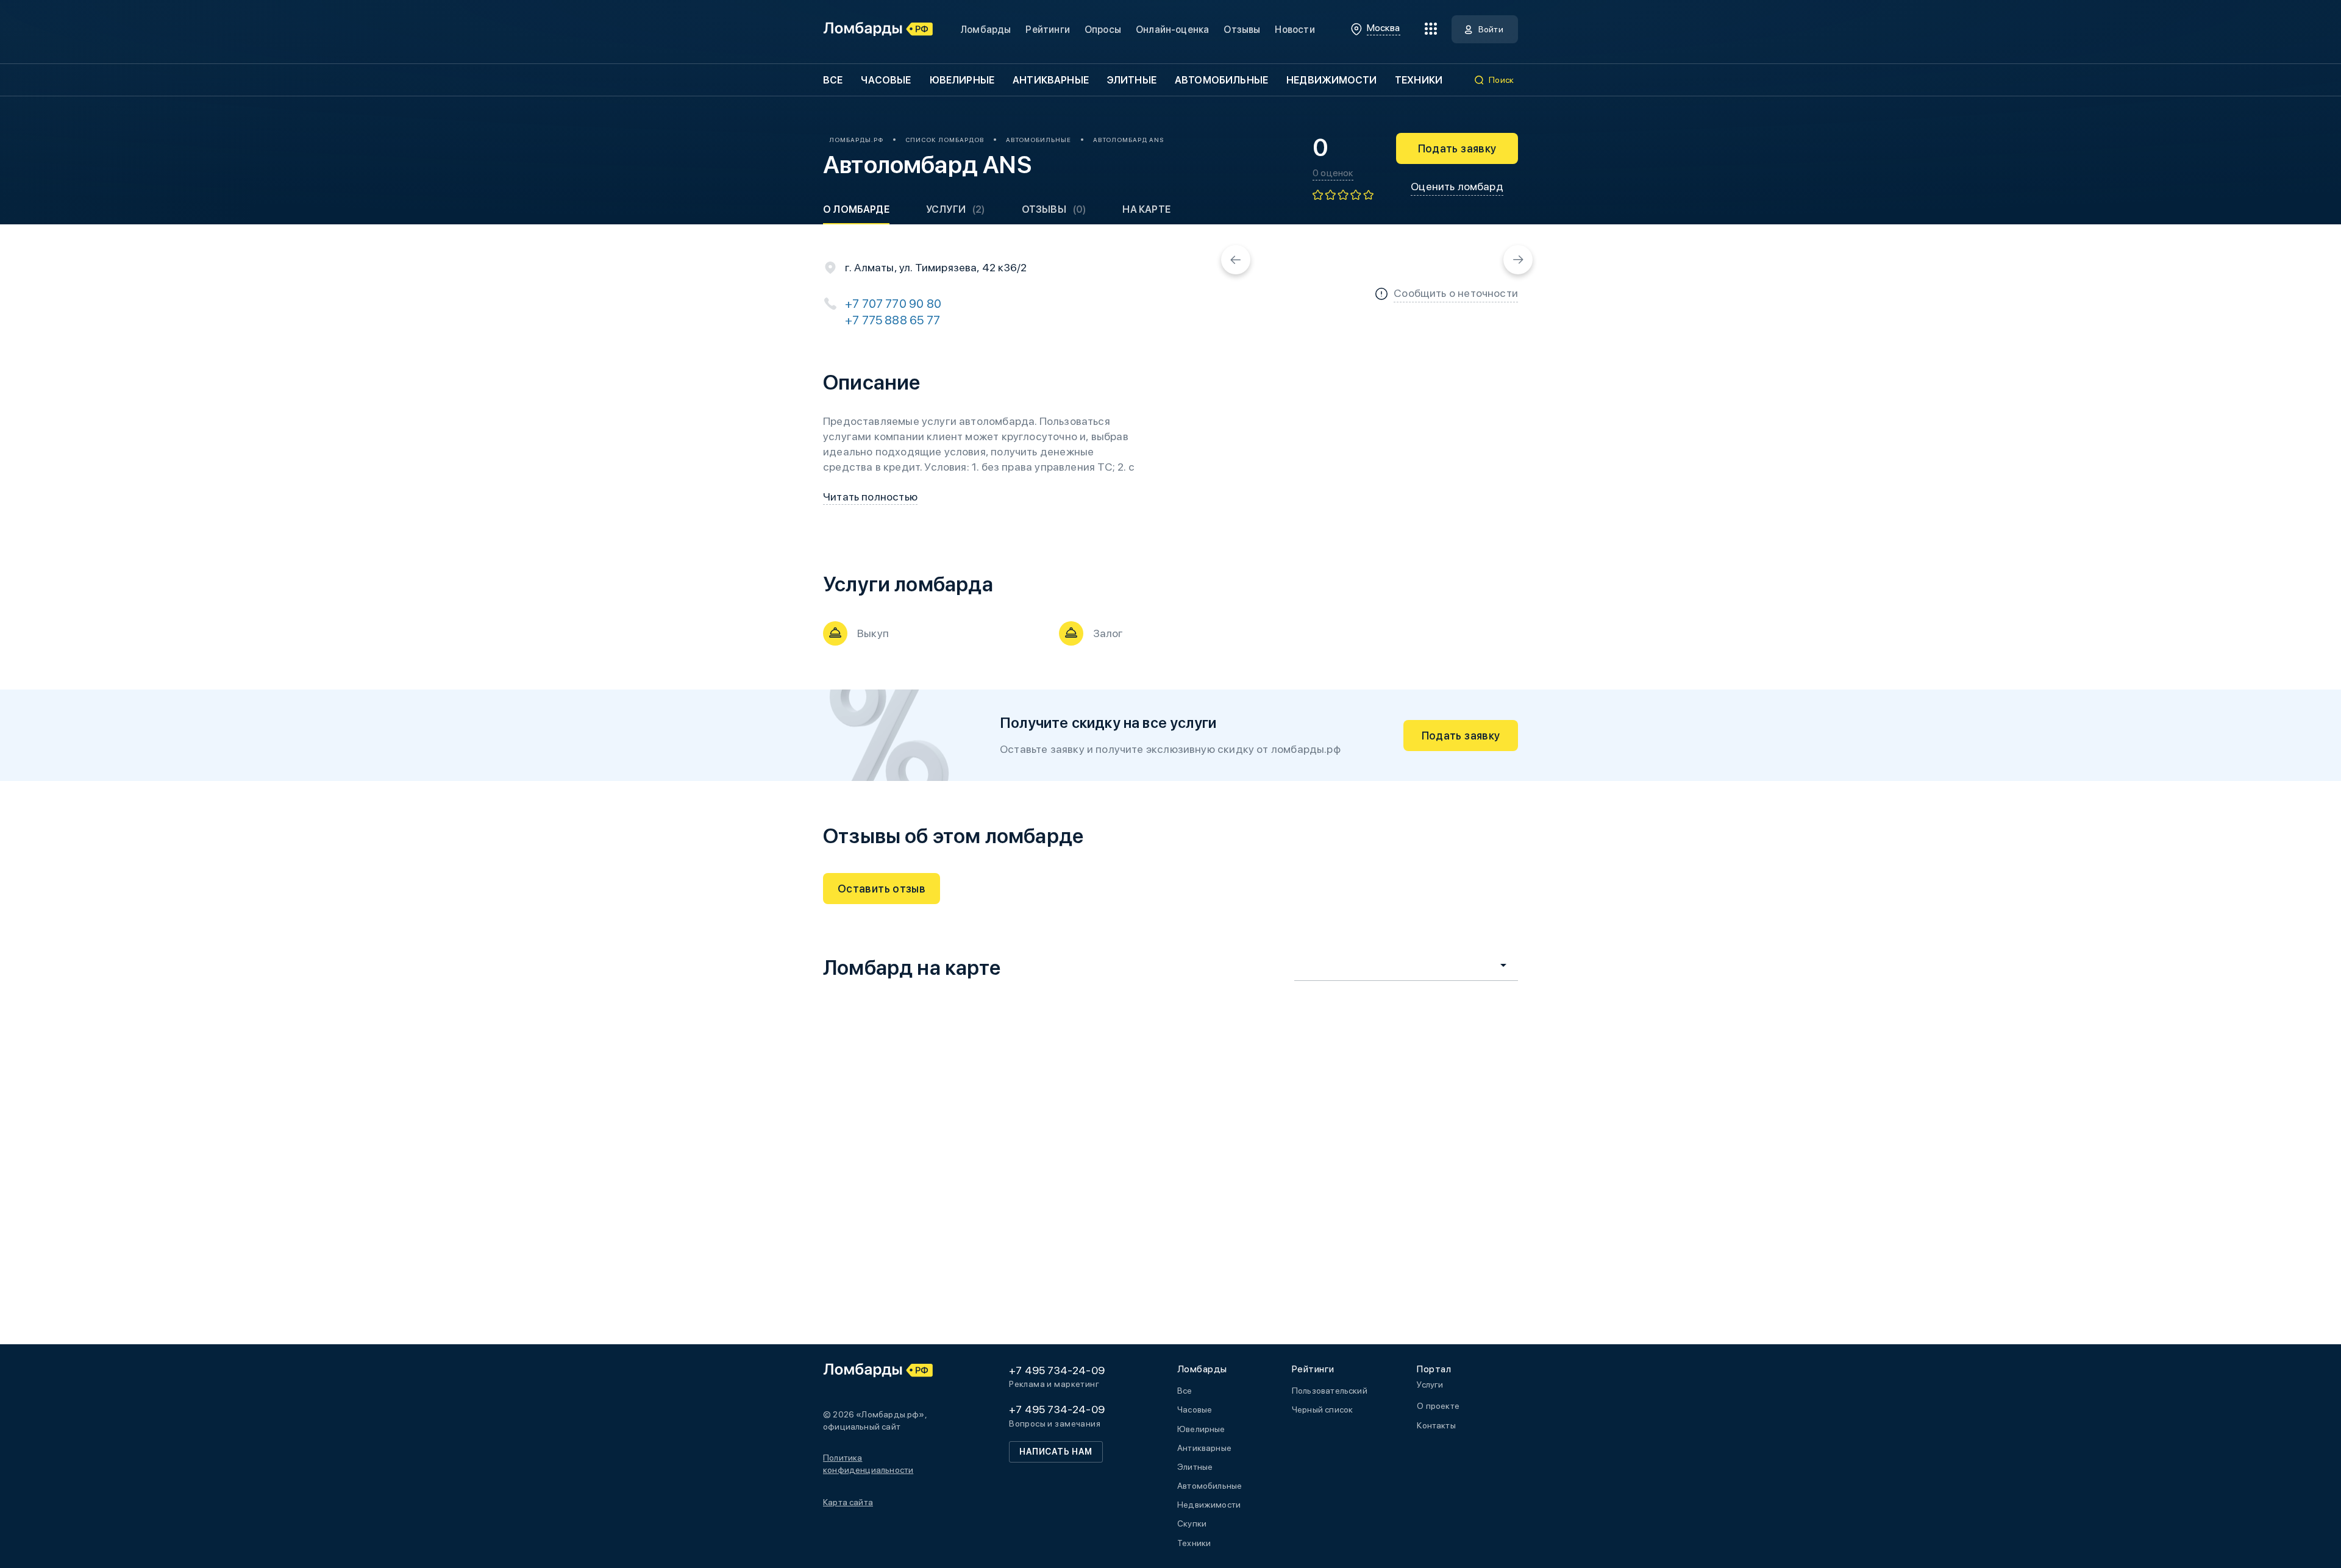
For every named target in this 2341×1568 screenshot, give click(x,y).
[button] (1236, 260)
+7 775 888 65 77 (893, 320)
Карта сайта (848, 1502)
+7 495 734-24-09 (1057, 1370)
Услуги (956, 209)
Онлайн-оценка (1172, 30)
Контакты (1436, 1425)
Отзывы (1242, 30)
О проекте (1438, 1406)
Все (833, 80)
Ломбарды (985, 30)
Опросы (1103, 30)
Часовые (886, 80)
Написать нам (1056, 1452)
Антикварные (1051, 80)
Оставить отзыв (882, 889)
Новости (1295, 30)
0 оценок (1333, 173)
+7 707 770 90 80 (893, 304)
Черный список (1322, 1409)
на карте (1146, 209)
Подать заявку (1457, 148)
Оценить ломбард (1457, 186)
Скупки (1192, 1523)
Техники (1419, 80)
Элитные (1132, 80)
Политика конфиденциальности (868, 1464)
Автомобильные (1221, 80)
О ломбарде (856, 209)
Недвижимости (1331, 80)
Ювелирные (962, 80)
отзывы (1054, 209)
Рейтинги (1047, 30)
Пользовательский (1330, 1391)
